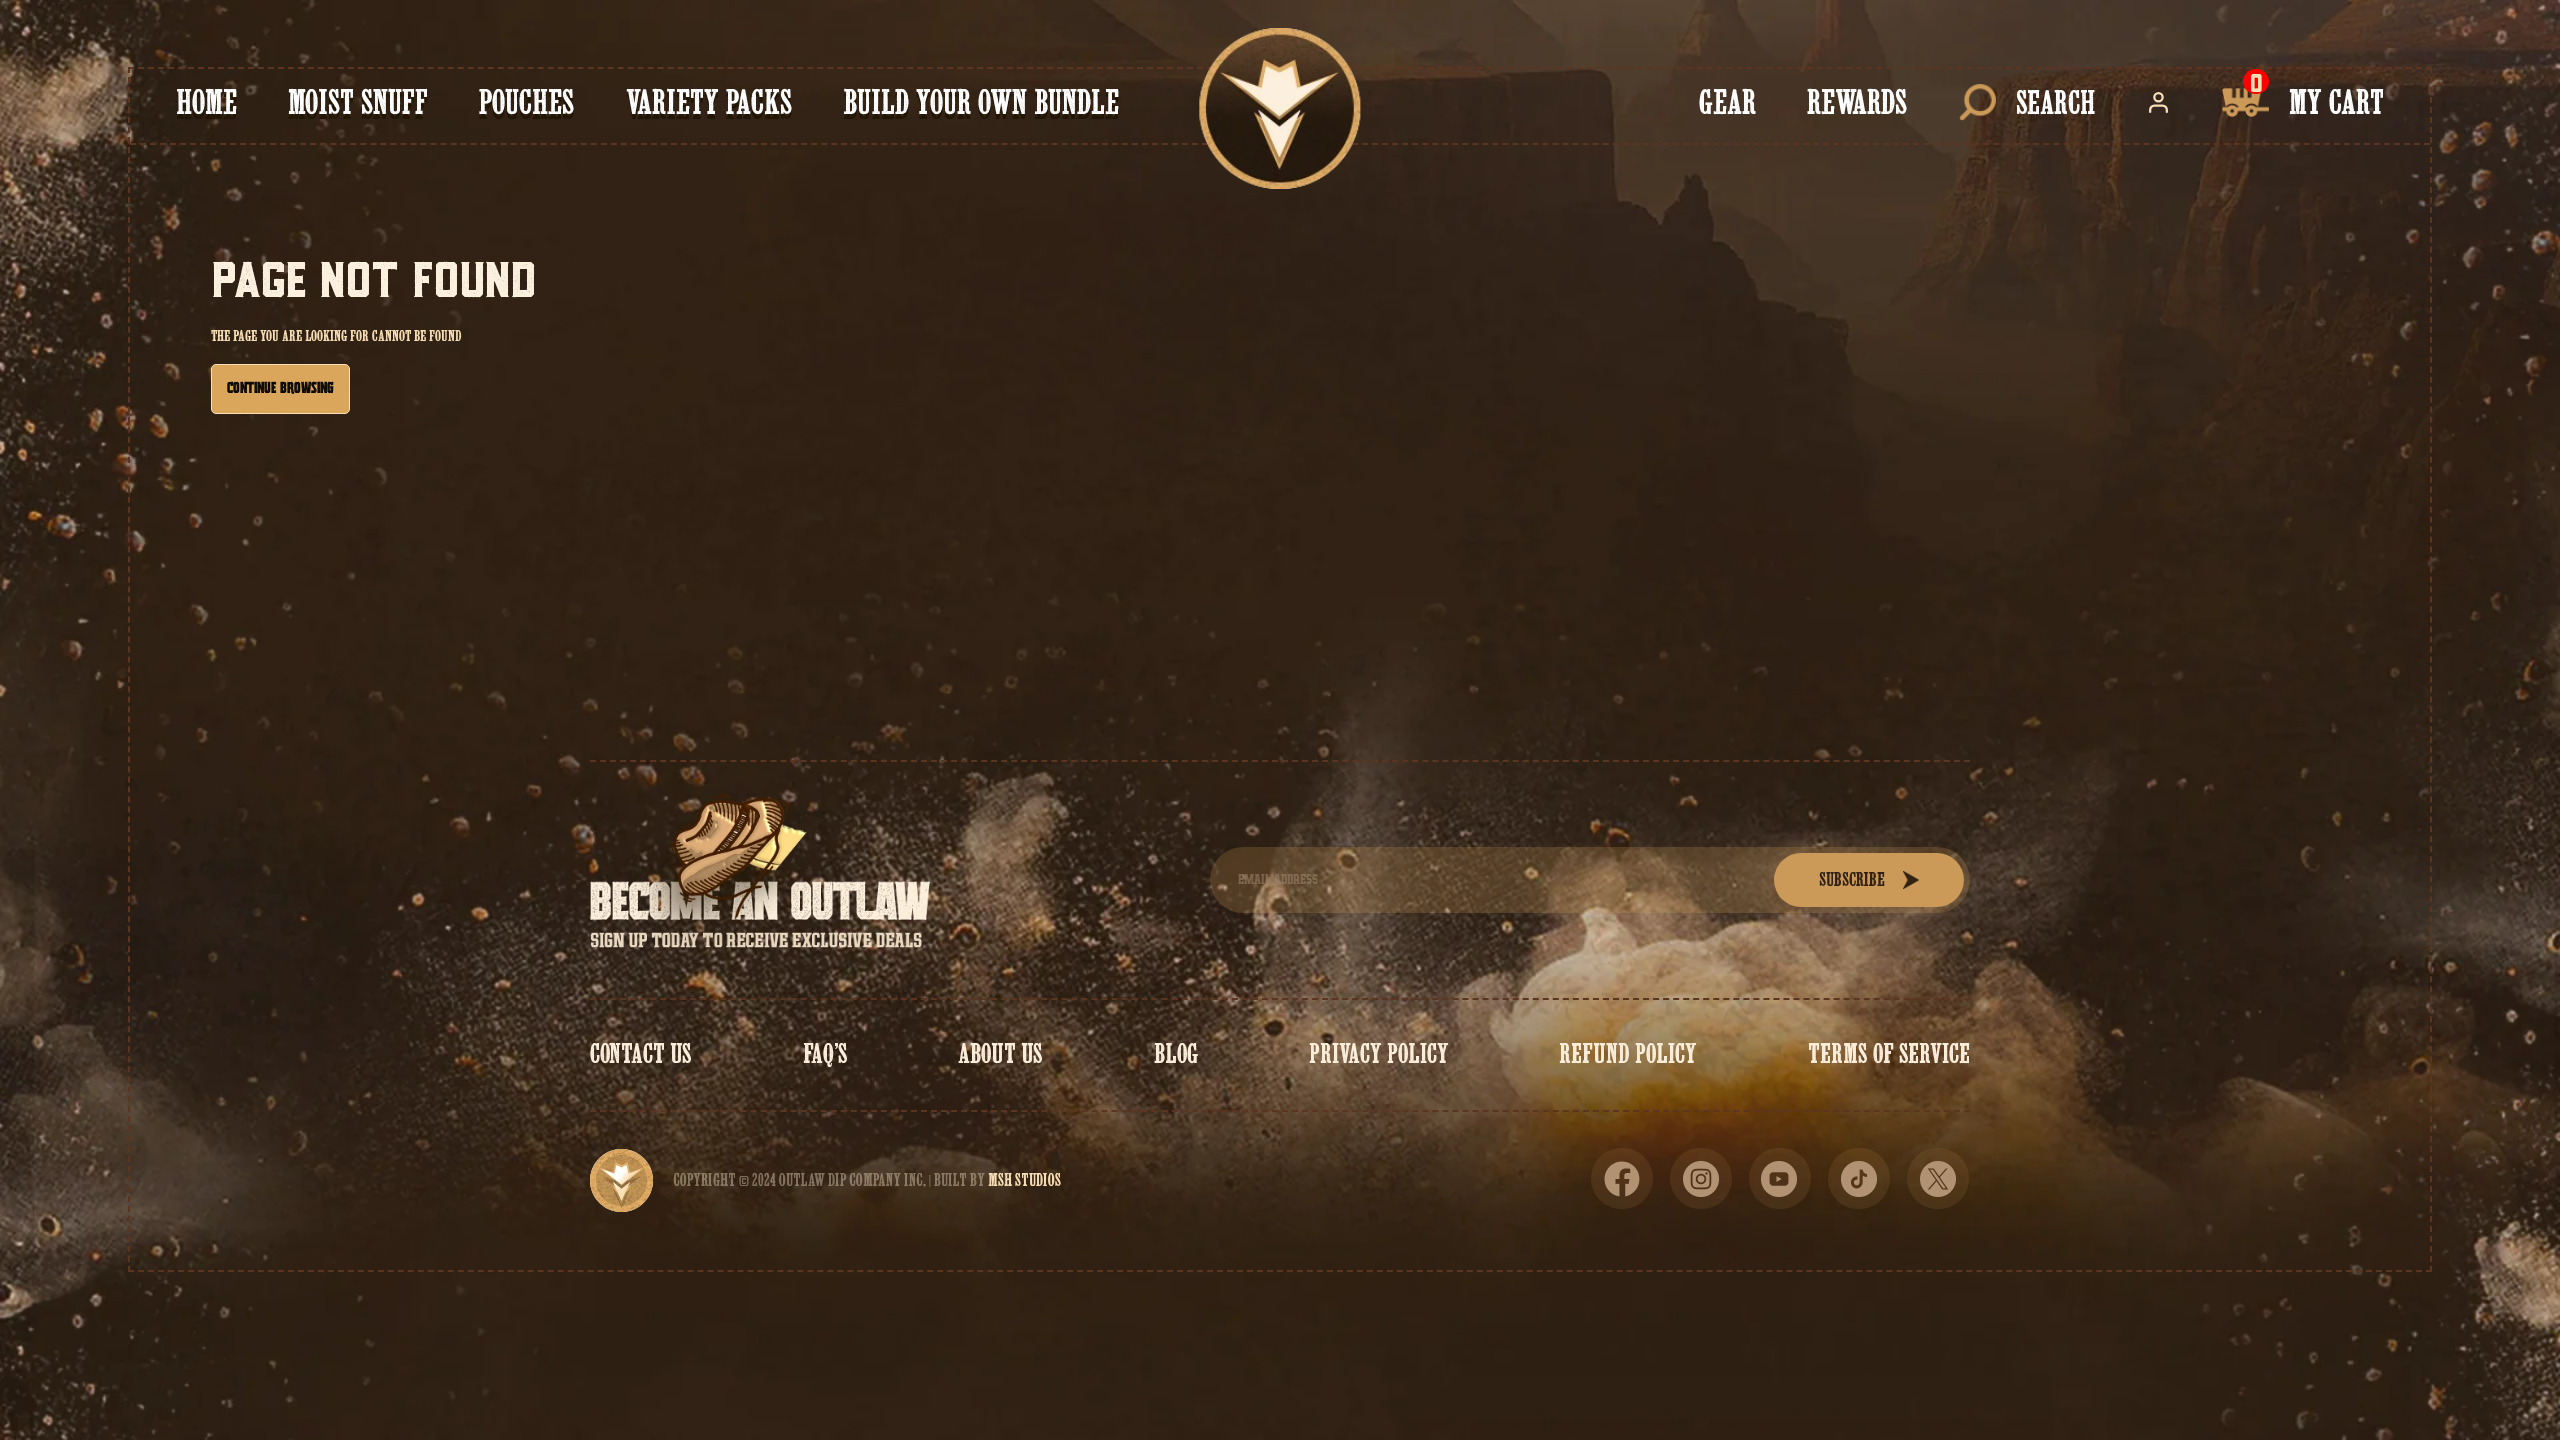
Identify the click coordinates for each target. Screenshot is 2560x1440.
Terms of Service (1889, 1054)
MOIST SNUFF (358, 102)
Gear (1727, 102)
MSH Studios (1024, 1180)
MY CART (2336, 102)
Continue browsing (280, 388)
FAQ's (825, 1054)
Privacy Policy (1379, 1054)
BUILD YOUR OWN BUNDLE (981, 102)
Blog (1176, 1054)
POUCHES (526, 102)
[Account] (2158, 102)
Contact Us (641, 1054)
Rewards (1857, 102)
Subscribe (1852, 879)
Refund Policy (1628, 1054)
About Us (1000, 1054)
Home (206, 102)
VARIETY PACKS (709, 102)
